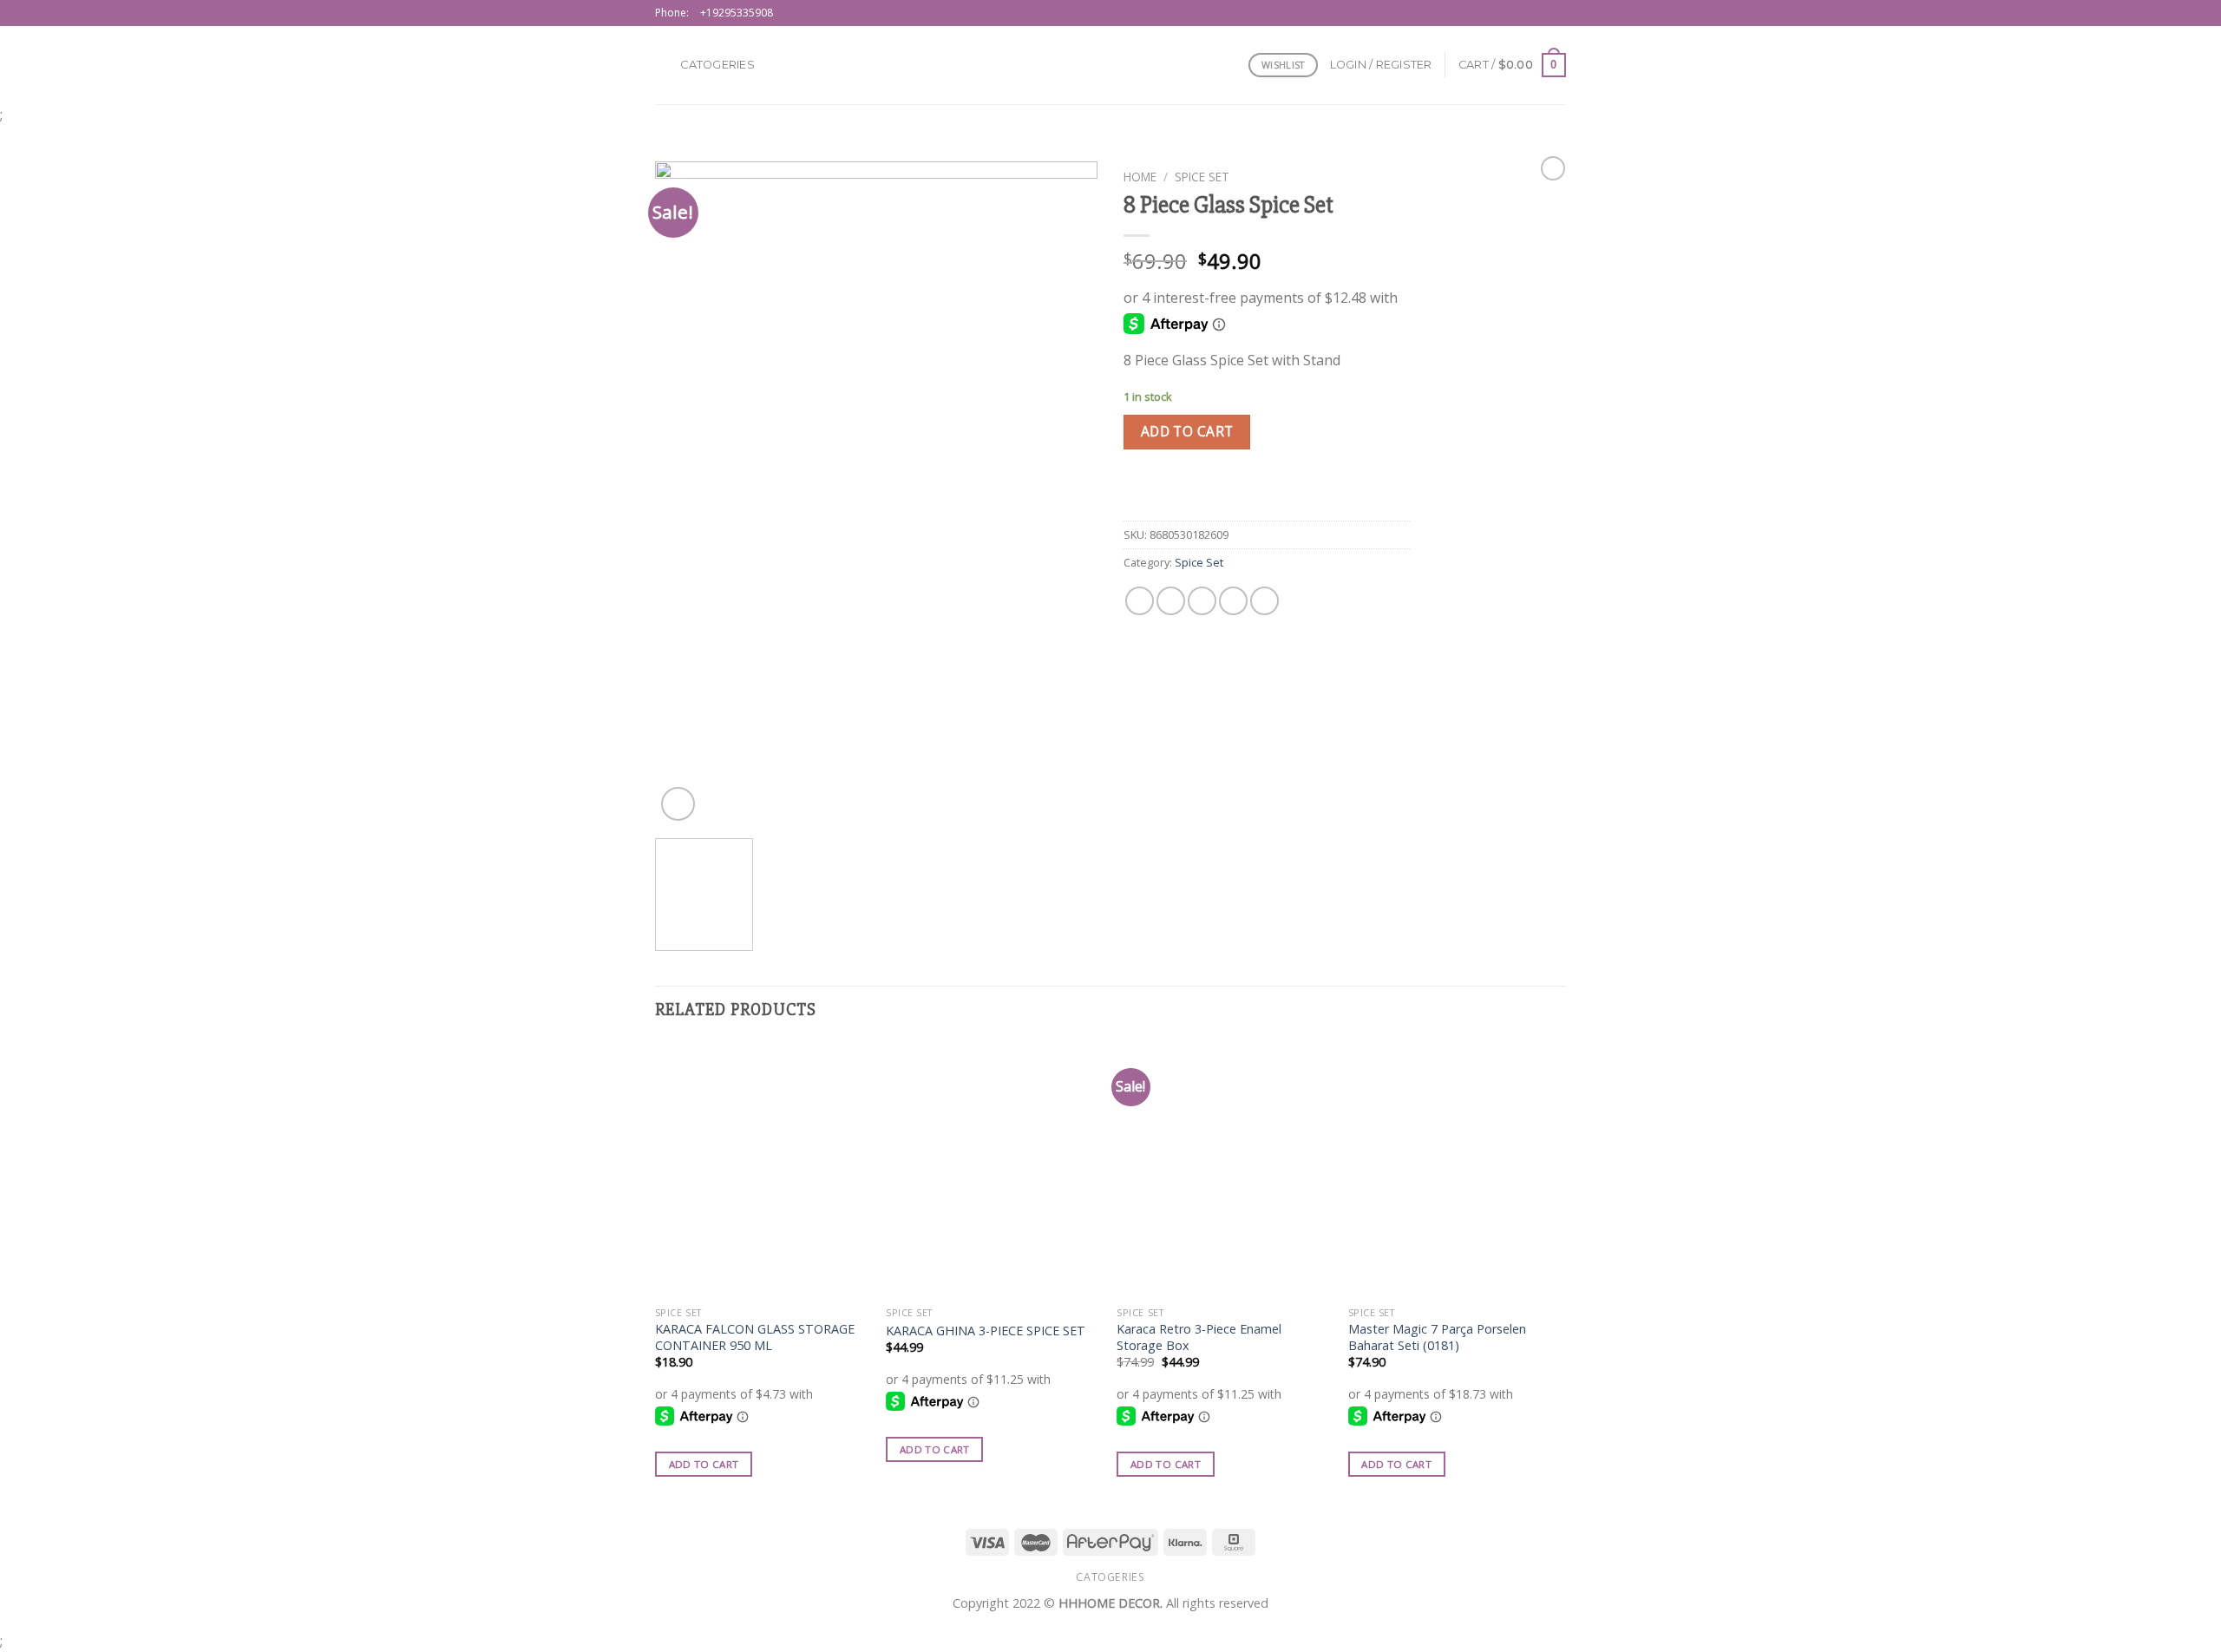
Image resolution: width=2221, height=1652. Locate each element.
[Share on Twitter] (1171, 601)
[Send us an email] (1557, 13)
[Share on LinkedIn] (1264, 601)
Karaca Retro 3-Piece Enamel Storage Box (1199, 1337)
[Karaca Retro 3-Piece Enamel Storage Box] (1224, 1170)
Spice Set (1202, 177)
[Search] (662, 65)
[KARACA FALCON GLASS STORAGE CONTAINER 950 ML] (762, 1170)
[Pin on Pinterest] (1233, 601)
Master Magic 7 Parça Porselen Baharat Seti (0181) (1437, 1337)
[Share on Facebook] (1140, 601)
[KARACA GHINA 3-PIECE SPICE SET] (993, 1170)
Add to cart (1187, 431)
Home (1140, 177)
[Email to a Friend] (1202, 601)
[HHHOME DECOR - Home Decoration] (1111, 65)
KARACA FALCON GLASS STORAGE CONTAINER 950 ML (755, 1337)
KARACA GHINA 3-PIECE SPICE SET (986, 1331)
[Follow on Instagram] (1541, 13)
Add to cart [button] (704, 1464)
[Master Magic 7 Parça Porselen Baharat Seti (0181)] (1455, 1170)
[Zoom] (678, 804)
